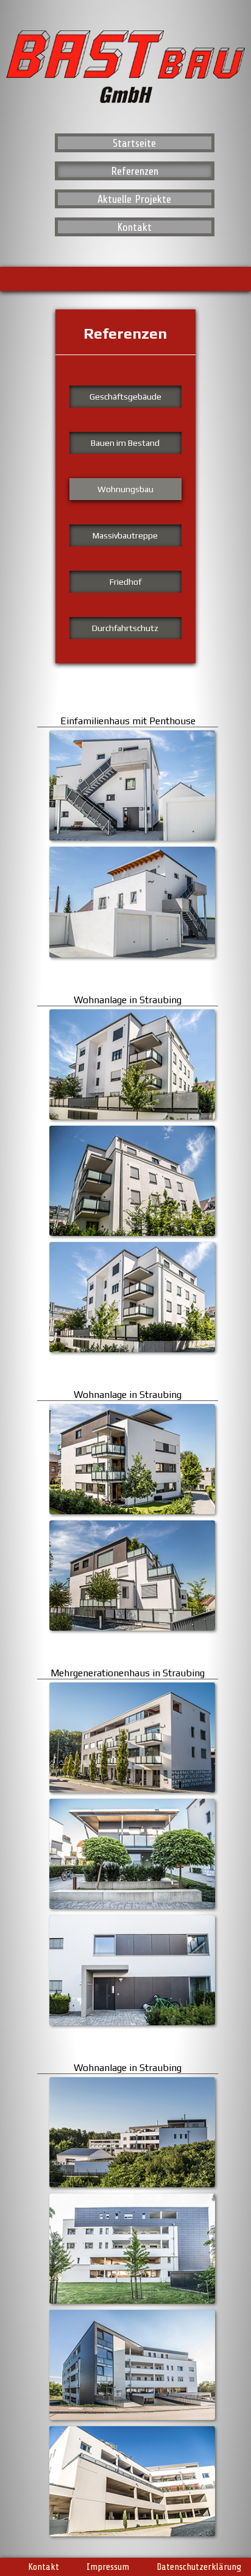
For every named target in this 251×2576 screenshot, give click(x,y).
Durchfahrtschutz (125, 628)
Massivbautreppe (125, 535)
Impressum (108, 2566)
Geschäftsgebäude (125, 397)
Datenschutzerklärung (199, 2566)
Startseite (134, 143)
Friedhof (125, 582)
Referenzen (135, 171)
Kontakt (134, 227)
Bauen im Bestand (125, 443)
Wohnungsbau (125, 489)
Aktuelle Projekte (134, 199)
